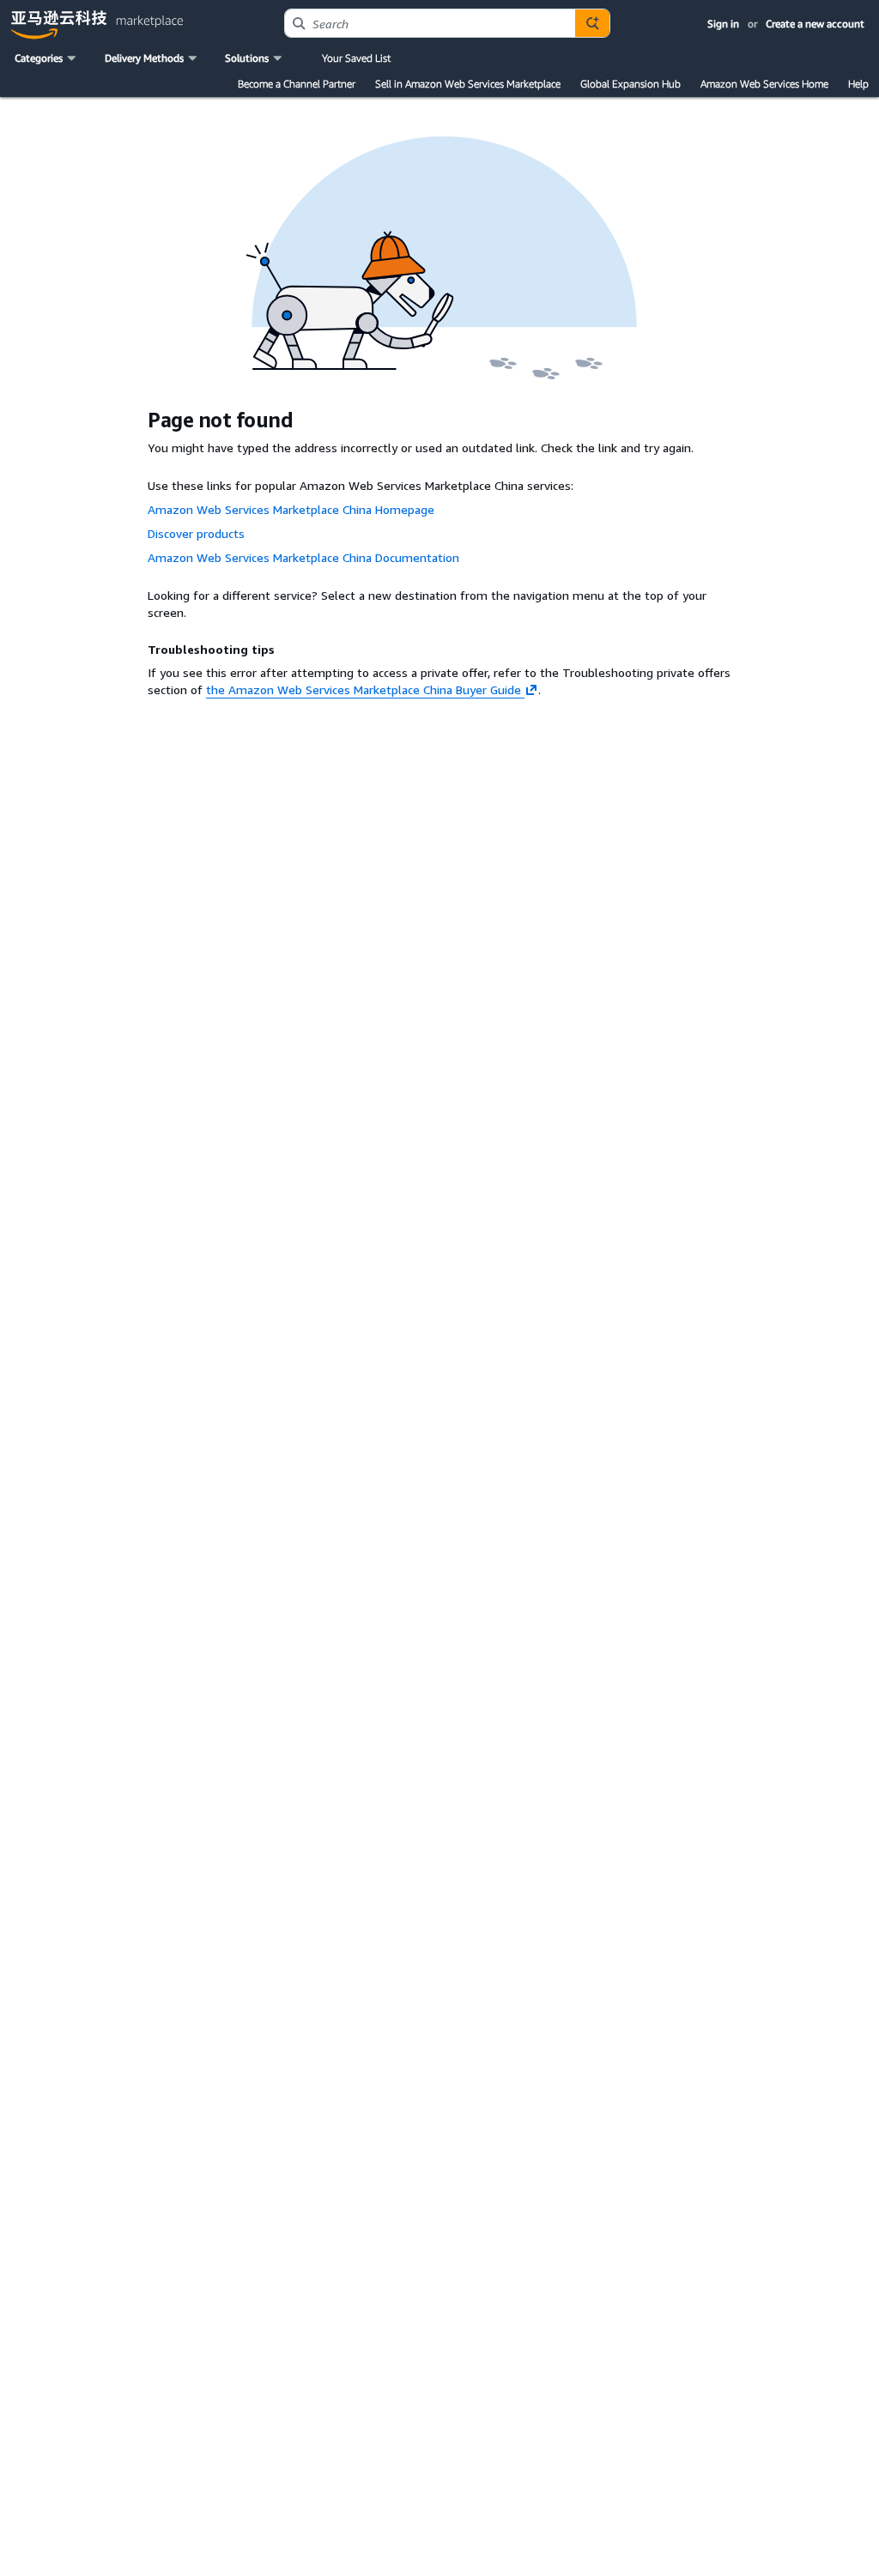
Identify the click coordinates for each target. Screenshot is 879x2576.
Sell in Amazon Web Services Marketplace (468, 84)
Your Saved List (356, 58)
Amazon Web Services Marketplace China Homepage (291, 509)
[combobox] (430, 23)
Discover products (196, 533)
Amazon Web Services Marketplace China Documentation (303, 557)
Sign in (723, 24)
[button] (47, 58)
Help (858, 84)
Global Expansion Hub (630, 84)
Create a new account (815, 24)
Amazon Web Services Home (764, 84)
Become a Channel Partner (297, 84)
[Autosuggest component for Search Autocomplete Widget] (592, 23)
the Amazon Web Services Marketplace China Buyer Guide (364, 689)
